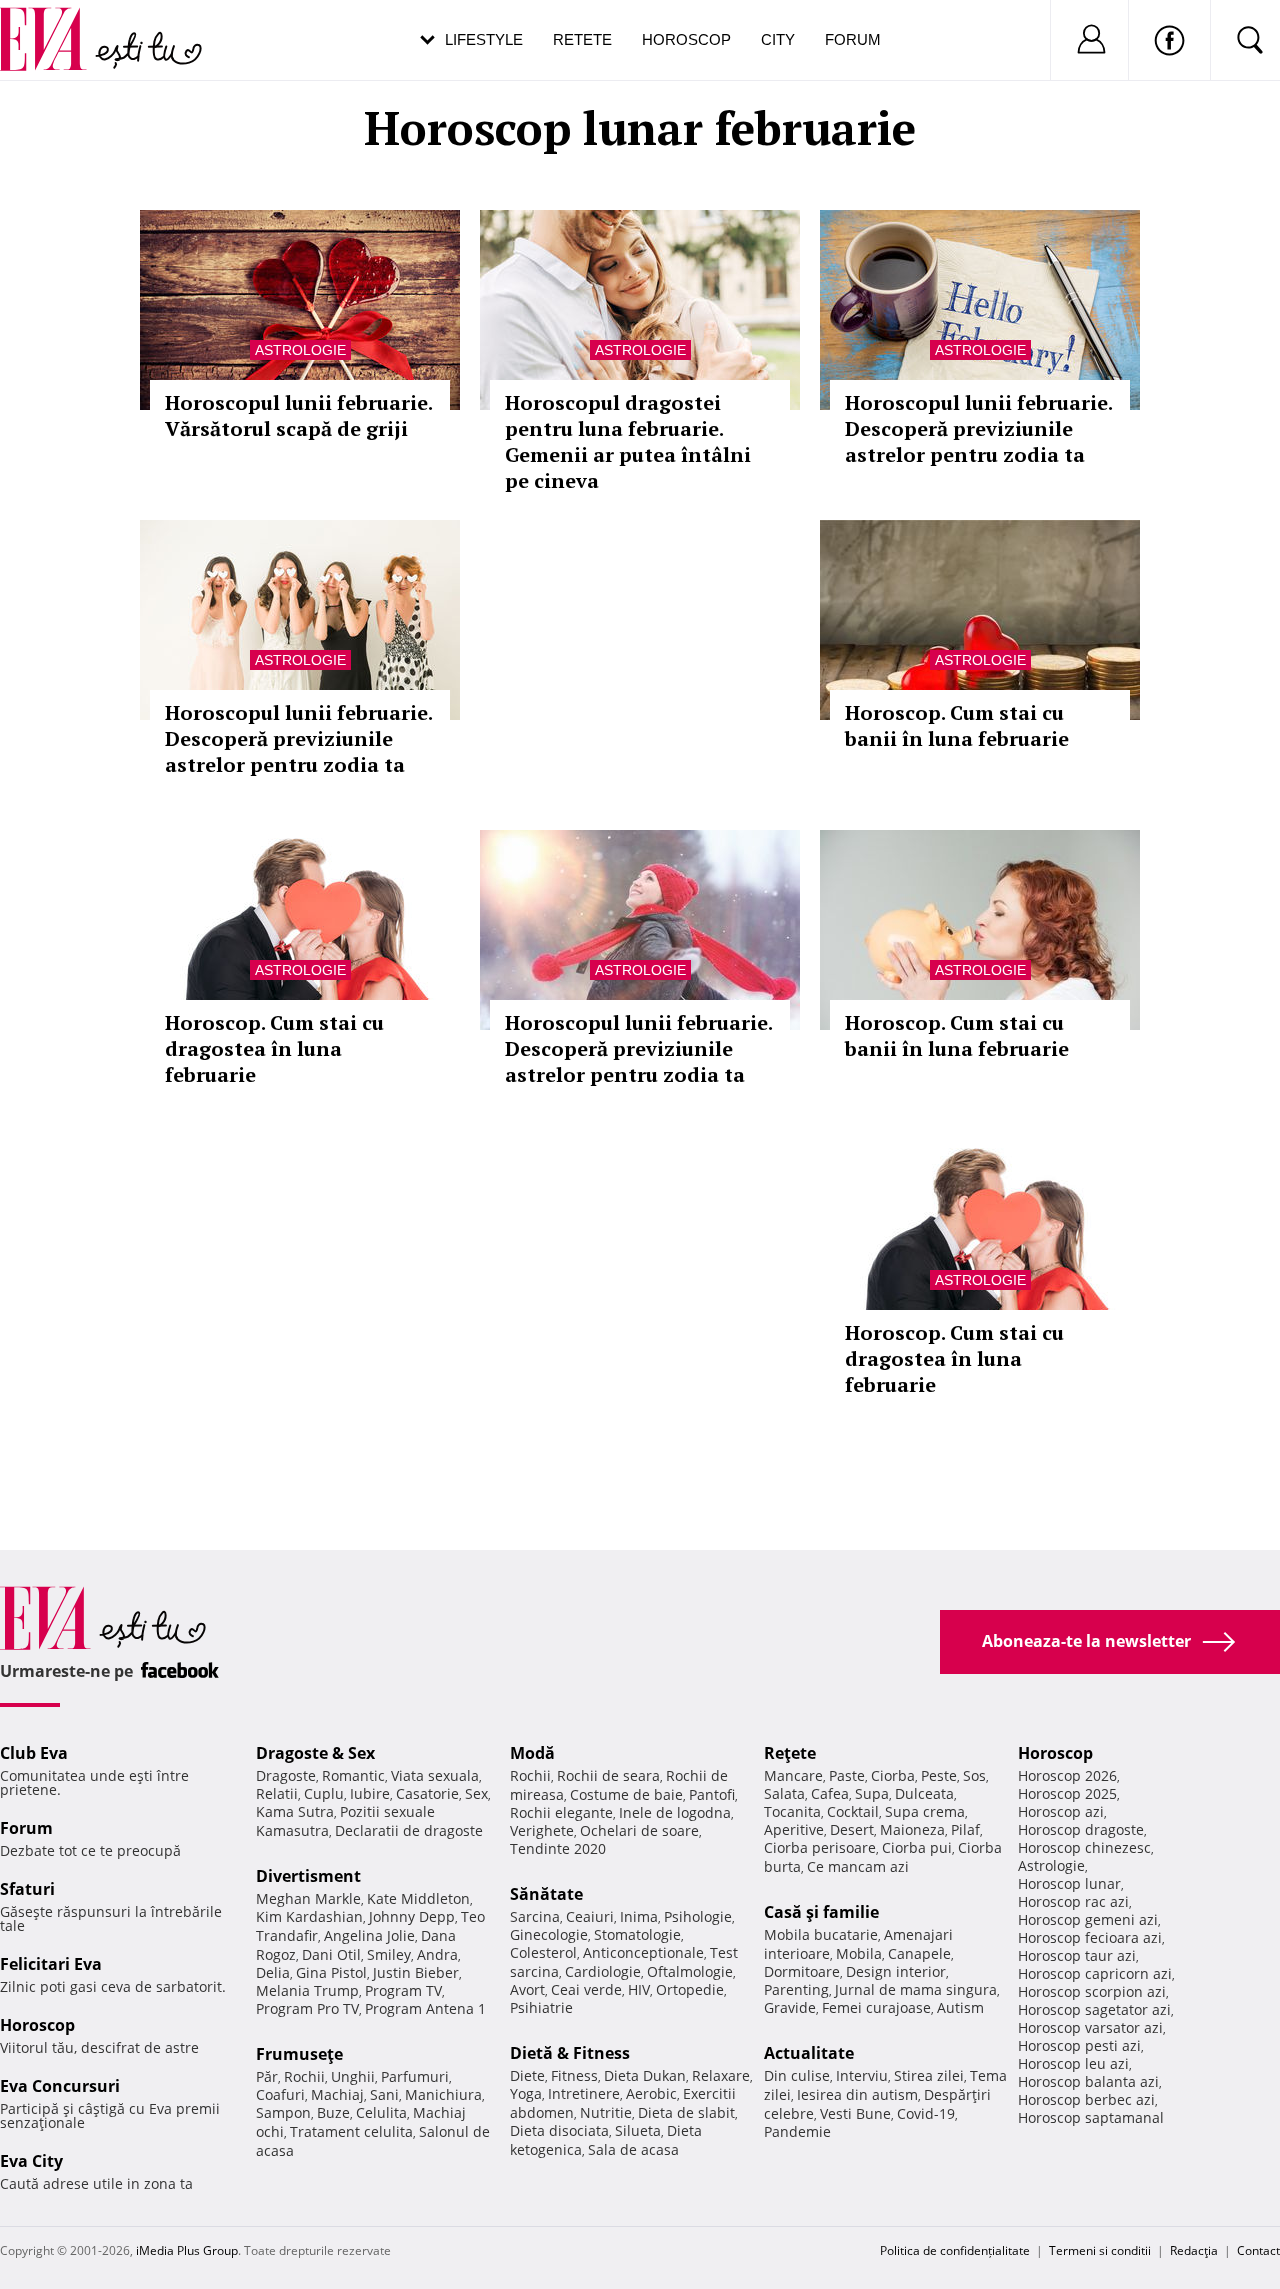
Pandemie (797, 2131)
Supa (872, 1793)
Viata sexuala (435, 1775)
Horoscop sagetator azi (1094, 2009)
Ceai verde (586, 1989)
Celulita (381, 2112)
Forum (853, 39)
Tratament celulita (351, 2131)
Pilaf (965, 1829)
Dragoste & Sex (315, 1753)
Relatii (277, 1793)
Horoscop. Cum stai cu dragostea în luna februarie (274, 1048)
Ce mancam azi (858, 1866)
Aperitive (794, 1829)
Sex (476, 1793)
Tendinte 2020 (558, 1848)
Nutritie (606, 2112)
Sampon (283, 2112)
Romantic (353, 1775)
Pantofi (712, 1794)
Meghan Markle (308, 1898)
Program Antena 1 (425, 2008)
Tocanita (792, 1811)
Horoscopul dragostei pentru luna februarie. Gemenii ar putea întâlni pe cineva (628, 441)
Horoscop (686, 39)
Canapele (919, 1953)
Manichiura (443, 2094)
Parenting (796, 1989)
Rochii (304, 2076)
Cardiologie (603, 1971)
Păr (267, 2076)
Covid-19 (926, 2113)
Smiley (389, 1954)
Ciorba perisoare (820, 1847)
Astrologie (300, 350)
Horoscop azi (1061, 1811)
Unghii (353, 2076)
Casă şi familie (821, 1912)
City (778, 39)
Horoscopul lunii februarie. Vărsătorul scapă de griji (298, 415)
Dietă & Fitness (570, 2053)
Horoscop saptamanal (1091, 2117)
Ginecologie (549, 1934)
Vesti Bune (855, 2113)
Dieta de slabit (686, 2112)
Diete (527, 2075)
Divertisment (308, 1876)
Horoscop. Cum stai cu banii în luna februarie (957, 725)
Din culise (797, 2075)
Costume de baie (626, 1794)
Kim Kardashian (309, 1916)
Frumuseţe (299, 2054)
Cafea (830, 1793)
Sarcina (535, 1916)
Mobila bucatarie (821, 1934)
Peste (939, 1775)
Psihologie (698, 1916)
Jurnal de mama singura (916, 1989)
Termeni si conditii (1100, 2250)
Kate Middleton (418, 1898)
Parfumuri (415, 2076)
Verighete (542, 1830)
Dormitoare (802, 1971)
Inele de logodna (675, 1812)
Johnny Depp (412, 1916)
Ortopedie (690, 1989)
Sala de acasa (633, 2149)
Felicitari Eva (51, 1964)
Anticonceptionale (643, 1952)
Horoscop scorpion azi (1092, 1991)
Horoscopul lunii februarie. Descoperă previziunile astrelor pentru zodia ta (978, 428)
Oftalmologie (690, 1971)
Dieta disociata (559, 2130)
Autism (960, 2007)
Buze (333, 2112)
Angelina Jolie (369, 1935)
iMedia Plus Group (187, 2250)
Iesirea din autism (857, 2094)
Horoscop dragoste (1081, 1829)
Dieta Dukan (645, 2075)
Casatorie (427, 1793)
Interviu (862, 2075)
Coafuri (280, 2094)
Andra (437, 1954)
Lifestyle (484, 39)
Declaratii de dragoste (409, 1830)
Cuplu (324, 1793)
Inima (639, 1916)
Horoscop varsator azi (1090, 2027)
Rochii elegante (561, 1812)
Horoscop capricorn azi (1095, 1973)
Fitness (574, 2075)
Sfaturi (27, 1889)
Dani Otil (331, 1954)
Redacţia (1194, 2250)
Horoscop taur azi (1077, 1955)
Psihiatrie (541, 2007)
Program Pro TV (307, 2008)
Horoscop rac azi (1073, 1901)
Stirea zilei (929, 2075)
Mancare (793, 1775)
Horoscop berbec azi (1086, 2099)
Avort (527, 1989)
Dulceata (924, 1793)
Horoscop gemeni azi (1088, 1919)
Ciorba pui (917, 1847)
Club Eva (34, 1753)
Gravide (790, 2007)
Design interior (896, 1971)
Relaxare (721, 2075)
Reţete (790, 1753)
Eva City (31, 2161)
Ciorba (893, 1775)
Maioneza (912, 1829)
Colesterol (543, 1952)
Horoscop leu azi (1073, 2063)
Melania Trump (307, 1990)
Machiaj (337, 2094)
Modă (532, 1753)
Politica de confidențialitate (955, 2250)
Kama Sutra (295, 1811)
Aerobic (651, 2093)
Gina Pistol (331, 1972)
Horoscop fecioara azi (1090, 1937)
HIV (639, 1989)
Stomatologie (637, 1934)
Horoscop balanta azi (1088, 2081)
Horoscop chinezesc (1084, 1847)
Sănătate (546, 1894)
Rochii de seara (608, 1775)
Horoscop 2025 (1067, 1793)
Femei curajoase (876, 2007)
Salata (784, 1793)
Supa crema (925, 1811)
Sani (384, 2094)
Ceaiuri (590, 1916)
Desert (852, 1829)
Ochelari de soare (639, 1830)
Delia (273, 1972)
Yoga (526, 2093)
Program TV (403, 1990)
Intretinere (584, 2093)
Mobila (859, 1953)
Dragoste (286, 1775)
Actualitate (809, 2053)
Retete (582, 39)
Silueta (638, 2130)
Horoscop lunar (1069, 1883)
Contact (1258, 2250)
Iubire (370, 1793)
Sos (974, 1775)
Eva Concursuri (60, 2086)
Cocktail (853, 1811)
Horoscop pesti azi (1079, 2045)
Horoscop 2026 (1067, 1775)
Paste (847, 1775)
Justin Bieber (416, 1972)
